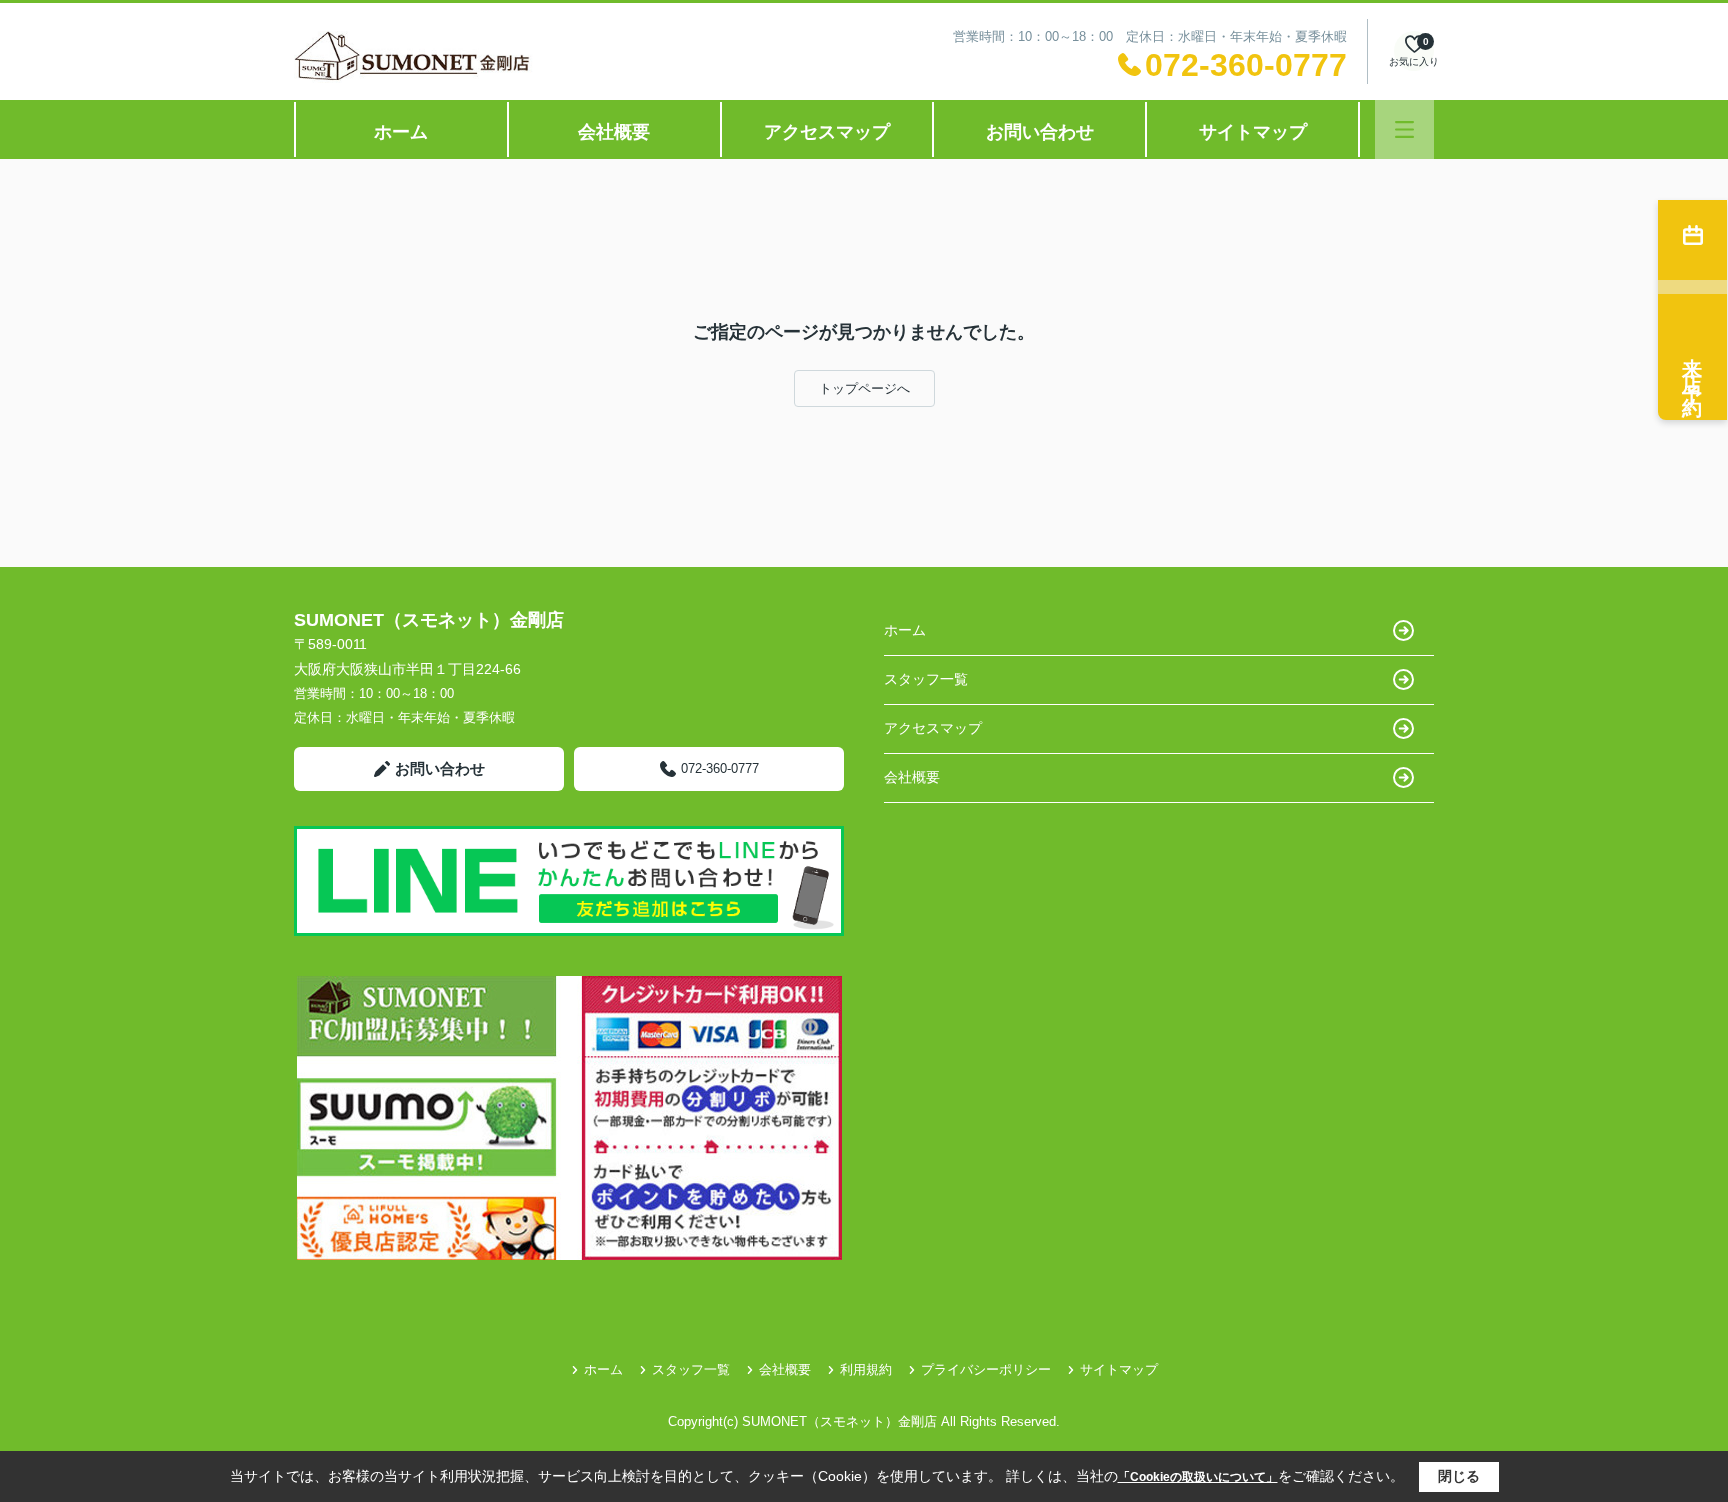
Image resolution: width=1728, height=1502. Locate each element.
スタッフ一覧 (926, 679)
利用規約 (866, 1369)
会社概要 (614, 132)
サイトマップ (1253, 132)
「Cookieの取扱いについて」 (1198, 1477)
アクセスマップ (827, 132)
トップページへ (864, 388)
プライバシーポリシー (986, 1369)
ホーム (401, 132)
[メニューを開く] (1404, 129)
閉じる (1459, 1476)
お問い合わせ (1040, 132)
